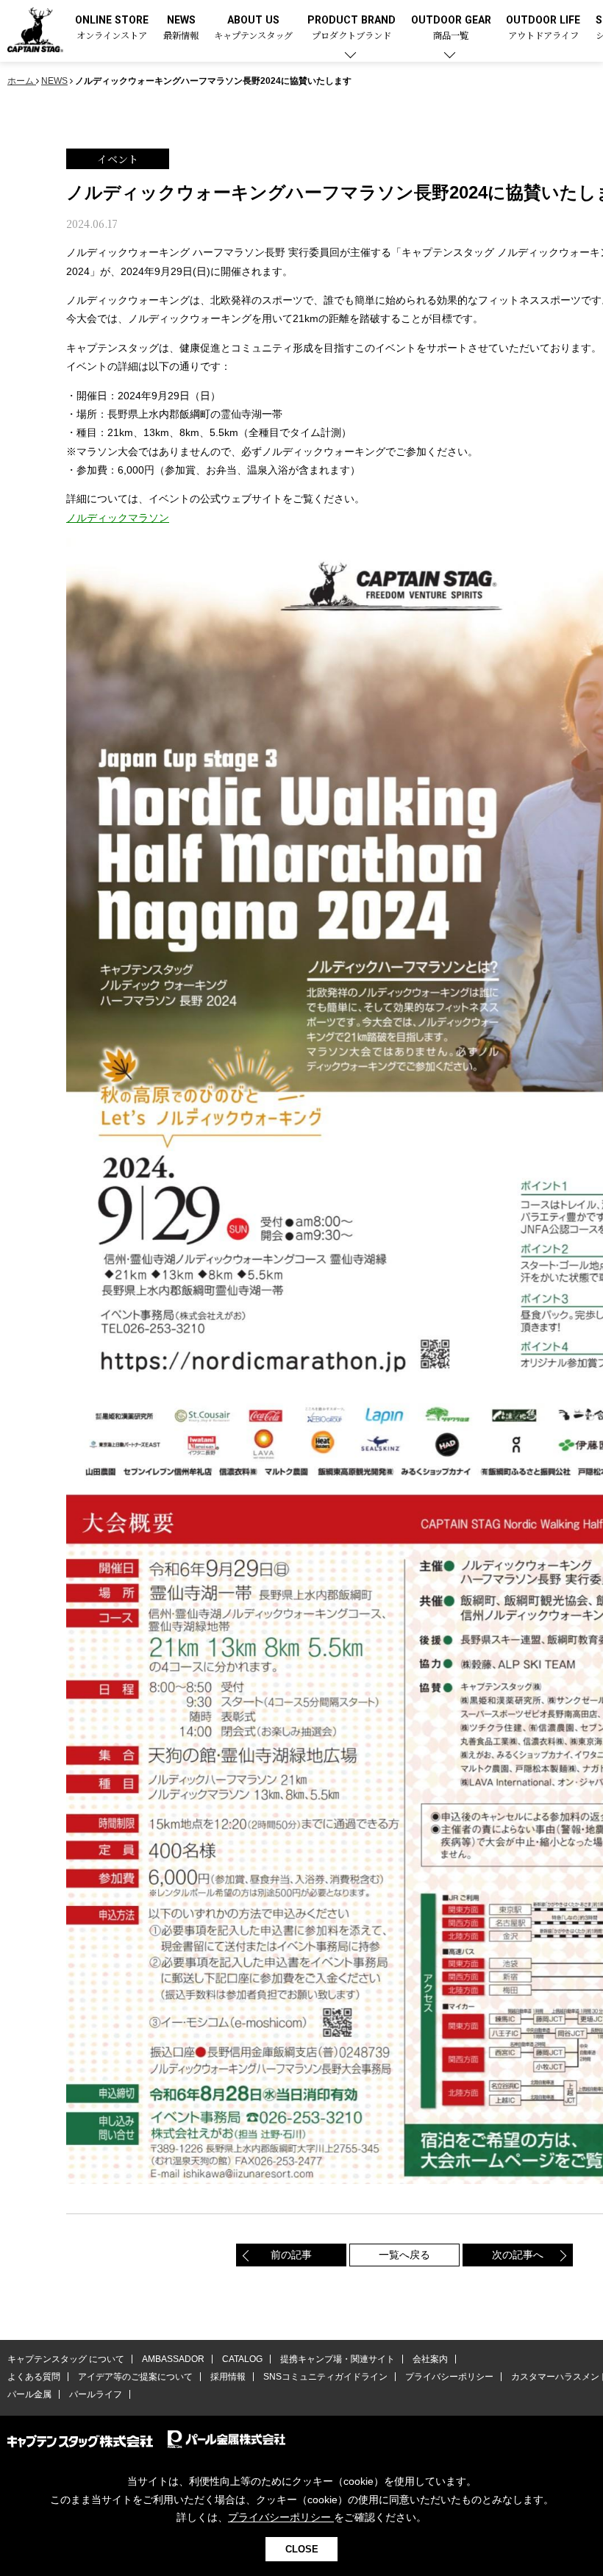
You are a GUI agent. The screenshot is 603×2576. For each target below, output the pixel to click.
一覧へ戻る (404, 2255)
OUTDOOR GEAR (451, 28)
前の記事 (291, 2255)
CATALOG (242, 2359)
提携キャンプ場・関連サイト (338, 2359)
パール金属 (29, 2394)
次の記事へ (518, 2255)
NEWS (181, 28)
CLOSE (302, 2549)
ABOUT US (253, 28)
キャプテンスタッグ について (66, 2359)
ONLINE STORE (112, 28)
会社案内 (430, 2359)
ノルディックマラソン (118, 518)
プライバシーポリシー (449, 2377)
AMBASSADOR (173, 2359)
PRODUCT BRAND (352, 28)
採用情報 (228, 2377)
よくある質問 (34, 2377)
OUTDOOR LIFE (543, 28)
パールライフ (96, 2394)
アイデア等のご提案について (135, 2377)
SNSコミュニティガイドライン (325, 2377)
